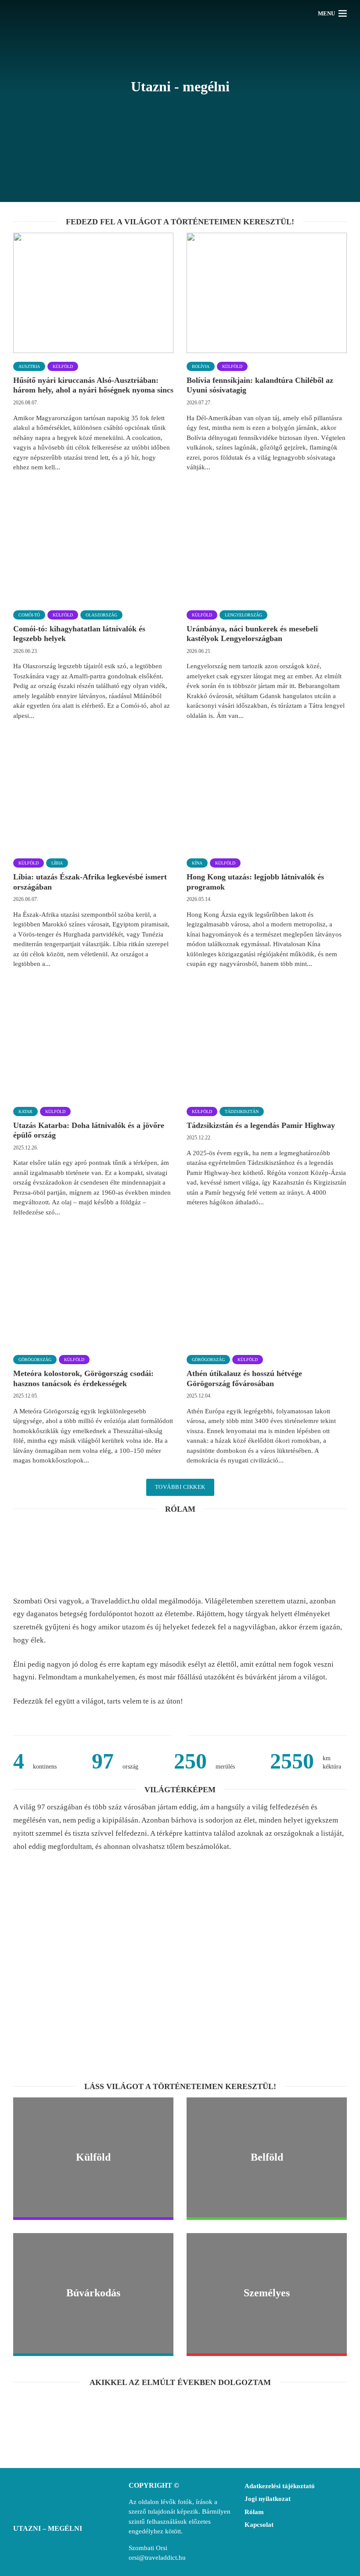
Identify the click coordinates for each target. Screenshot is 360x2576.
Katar (25, 1111)
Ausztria (29, 366)
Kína (197, 863)
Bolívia (201, 366)
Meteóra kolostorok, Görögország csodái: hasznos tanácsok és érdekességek (83, 1378)
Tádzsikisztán (242, 1111)
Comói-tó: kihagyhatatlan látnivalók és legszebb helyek (79, 634)
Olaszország (101, 615)
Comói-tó (29, 615)
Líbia (57, 863)
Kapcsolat (259, 2525)
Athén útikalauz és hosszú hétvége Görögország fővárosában (244, 1378)
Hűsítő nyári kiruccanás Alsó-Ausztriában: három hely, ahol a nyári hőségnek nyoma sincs (93, 385)
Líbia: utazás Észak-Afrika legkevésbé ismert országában (90, 882)
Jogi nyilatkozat (268, 2499)
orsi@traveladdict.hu (157, 2558)
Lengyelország (243, 615)
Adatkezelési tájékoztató (280, 2486)
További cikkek (180, 1487)
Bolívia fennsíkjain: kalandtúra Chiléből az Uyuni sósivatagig (260, 385)
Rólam (254, 2512)
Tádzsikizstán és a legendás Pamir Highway (261, 1125)
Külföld (63, 366)
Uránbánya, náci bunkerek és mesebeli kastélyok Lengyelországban (252, 634)
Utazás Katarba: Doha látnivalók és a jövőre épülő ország (89, 1130)
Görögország (35, 1360)
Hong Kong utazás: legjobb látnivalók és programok (255, 882)
